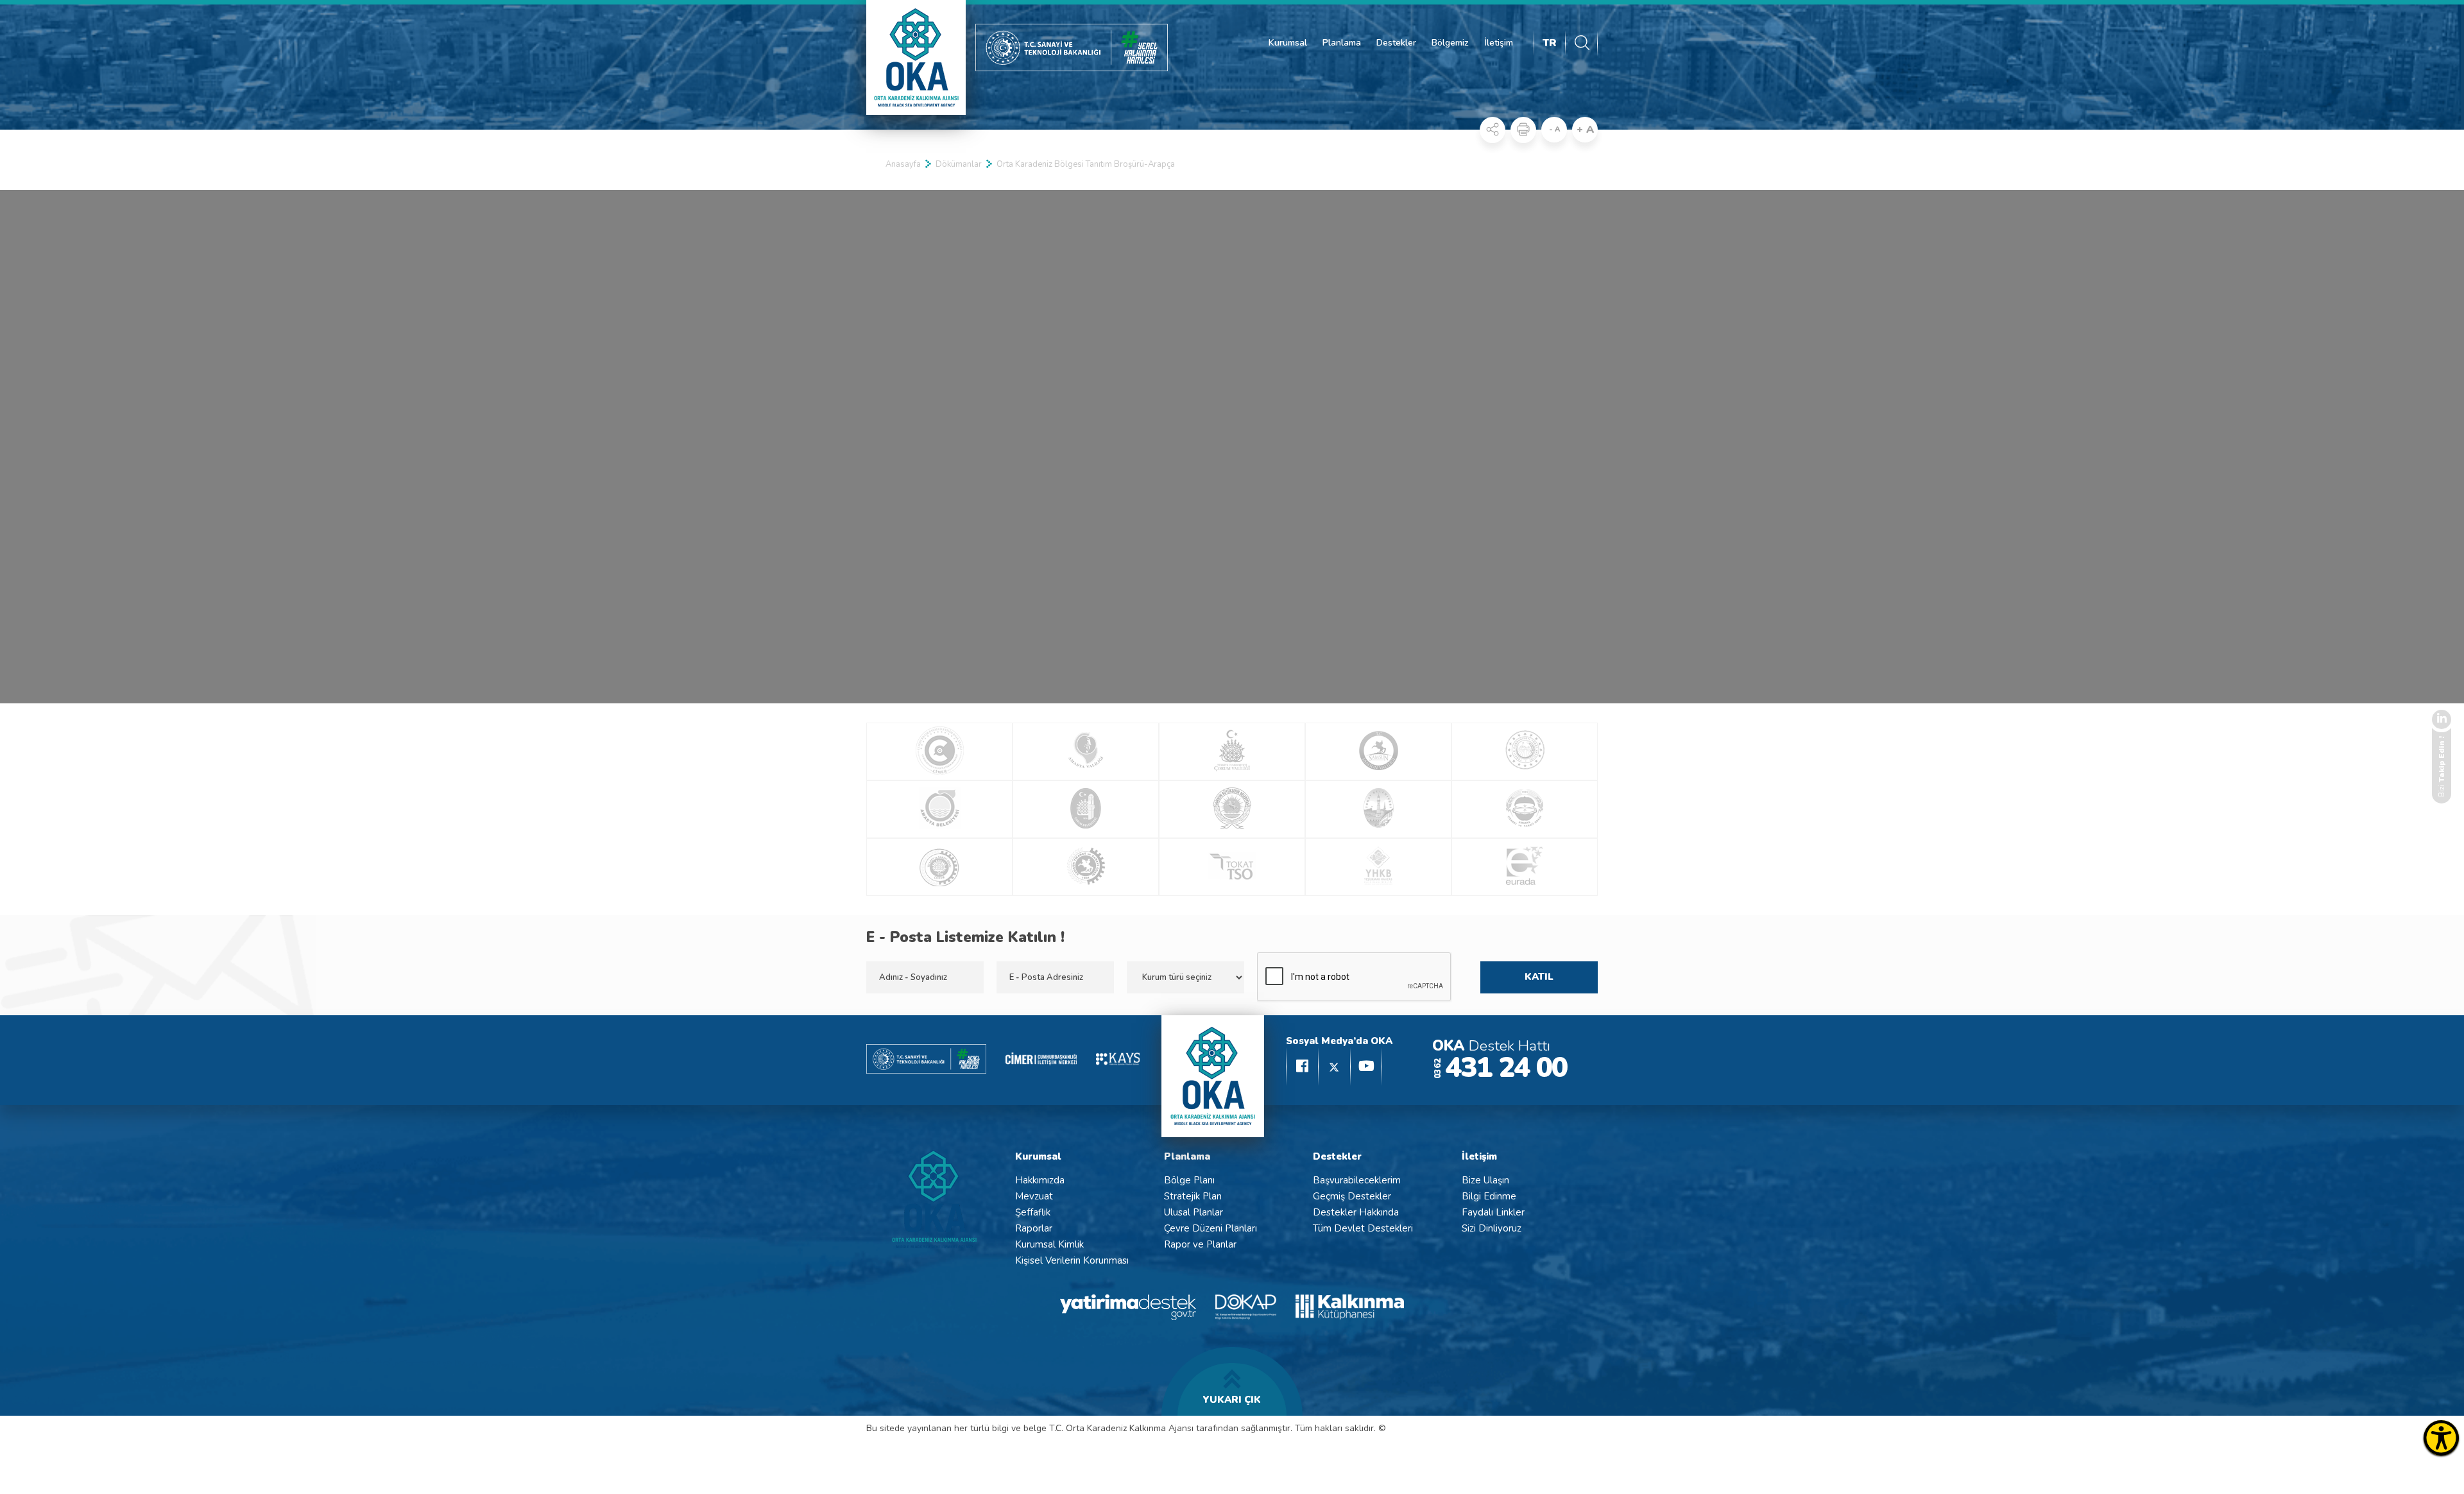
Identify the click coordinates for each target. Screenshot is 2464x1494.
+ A (1585, 130)
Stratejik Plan (1193, 1196)
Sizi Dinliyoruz (1492, 1228)
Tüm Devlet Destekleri (1363, 1228)
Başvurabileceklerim (1357, 1180)
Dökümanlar (959, 164)
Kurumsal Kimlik (1049, 1244)
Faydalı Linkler (1493, 1212)
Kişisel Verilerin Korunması (1072, 1260)
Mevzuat (1034, 1196)
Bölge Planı (1189, 1180)
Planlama (1342, 43)
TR (1550, 43)
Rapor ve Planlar (1200, 1244)
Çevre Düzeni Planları (1211, 1228)
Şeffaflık (1033, 1212)
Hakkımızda (1040, 1180)
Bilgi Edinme (1489, 1196)
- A (1554, 129)
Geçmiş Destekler (1352, 1196)
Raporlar (1034, 1228)
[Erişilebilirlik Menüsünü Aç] (2441, 1438)
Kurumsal (1288, 43)
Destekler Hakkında (1356, 1212)
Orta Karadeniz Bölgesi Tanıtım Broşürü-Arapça (1086, 164)
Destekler (1396, 43)
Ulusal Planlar (1193, 1212)
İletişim (1499, 43)
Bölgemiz (1450, 43)
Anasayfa (903, 164)
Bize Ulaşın (1485, 1180)
